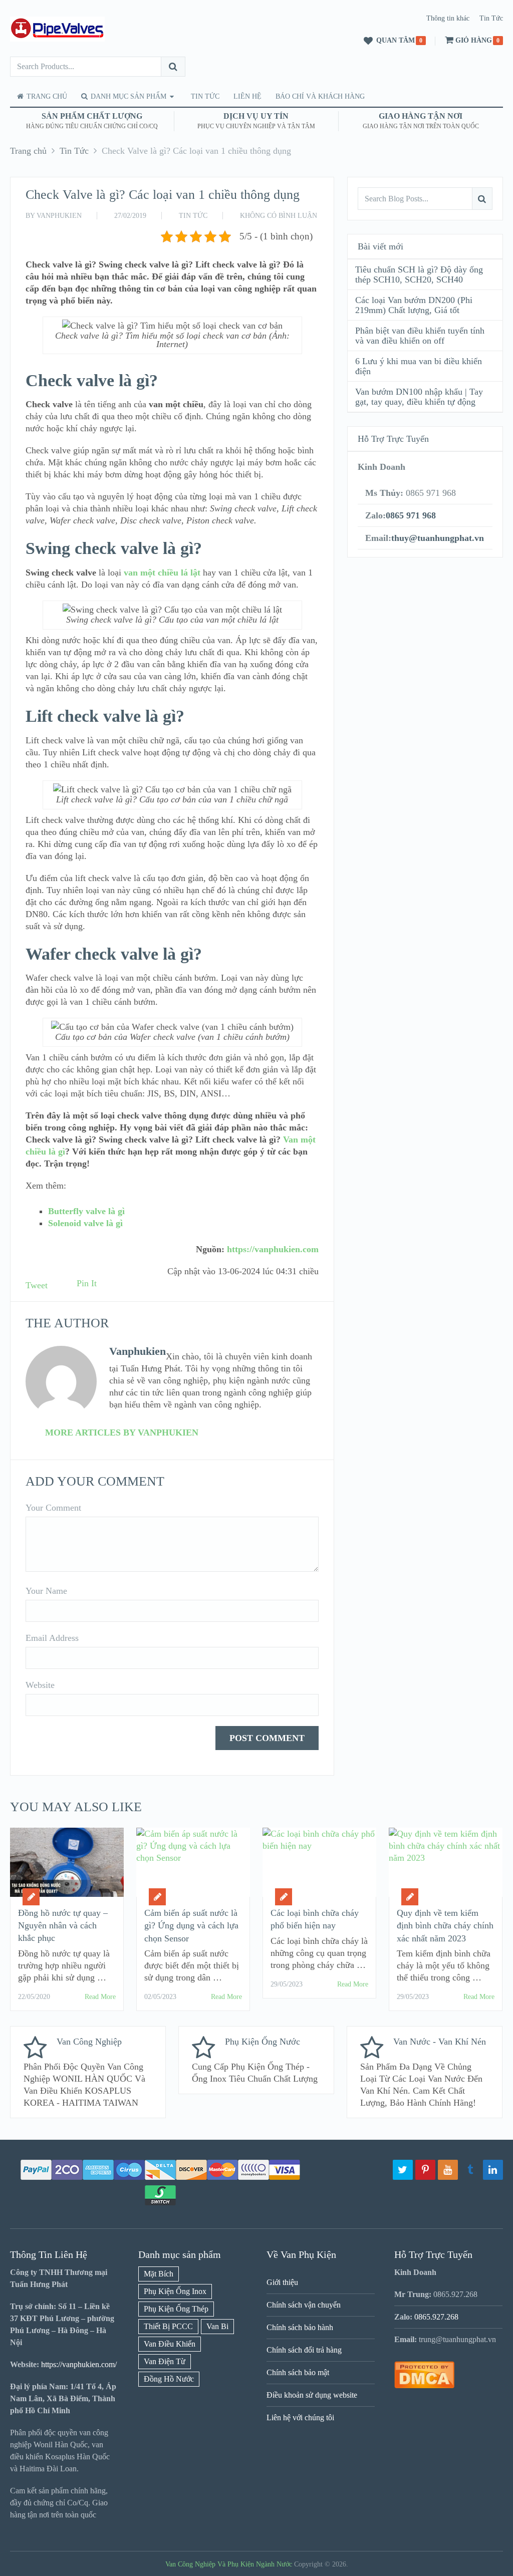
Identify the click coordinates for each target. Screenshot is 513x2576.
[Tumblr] (470, 2170)
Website (40, 1685)
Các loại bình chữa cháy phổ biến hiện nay (315, 1919)
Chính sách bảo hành (300, 2327)
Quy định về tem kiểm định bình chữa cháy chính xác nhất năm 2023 (445, 1925)
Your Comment (53, 1508)
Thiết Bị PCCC (168, 2326)
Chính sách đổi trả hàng (304, 2350)
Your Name (46, 1591)
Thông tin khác (448, 18)
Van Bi (217, 2326)
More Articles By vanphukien (122, 1433)
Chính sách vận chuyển (304, 2305)
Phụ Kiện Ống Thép (176, 2309)
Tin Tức (491, 18)
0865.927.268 (436, 2317)
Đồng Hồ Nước (169, 2379)
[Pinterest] (425, 2170)
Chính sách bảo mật (298, 2372)
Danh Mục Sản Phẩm (127, 96)
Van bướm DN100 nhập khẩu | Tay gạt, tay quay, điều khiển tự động (419, 397)
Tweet (37, 1285)
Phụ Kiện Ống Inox (175, 2291)
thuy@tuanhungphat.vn (438, 538)
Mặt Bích (159, 2274)
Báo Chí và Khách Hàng (320, 96)
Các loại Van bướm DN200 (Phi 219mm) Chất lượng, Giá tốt (414, 305)
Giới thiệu (282, 2282)
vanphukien (59, 216)
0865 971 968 (411, 515)
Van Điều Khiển (170, 2344)
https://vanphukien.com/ (79, 2364)
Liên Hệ (247, 96)
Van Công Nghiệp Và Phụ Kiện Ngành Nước (229, 2564)
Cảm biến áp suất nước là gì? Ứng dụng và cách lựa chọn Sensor (191, 1925)
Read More (100, 1997)
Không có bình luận (279, 216)
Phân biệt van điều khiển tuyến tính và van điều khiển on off (420, 336)
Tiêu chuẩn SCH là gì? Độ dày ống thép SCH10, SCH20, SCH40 (419, 274)
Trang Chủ (46, 96)
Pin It (87, 1283)
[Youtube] (448, 2170)
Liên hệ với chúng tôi (300, 2417)
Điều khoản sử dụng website (312, 2395)
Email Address (52, 1638)
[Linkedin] (493, 2170)
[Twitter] (403, 2170)
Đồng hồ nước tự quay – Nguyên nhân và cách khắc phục (63, 1925)
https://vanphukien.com (273, 1249)
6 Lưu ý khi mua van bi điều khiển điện (419, 366)
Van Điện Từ (165, 2361)
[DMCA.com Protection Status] (424, 2385)
